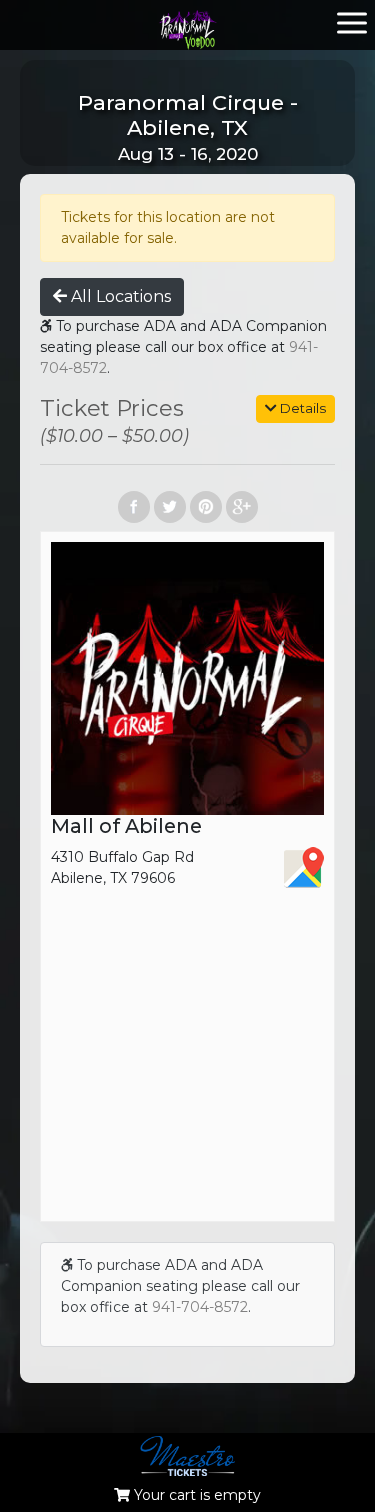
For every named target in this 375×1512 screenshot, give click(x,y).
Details (301, 408)
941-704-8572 (200, 1307)
